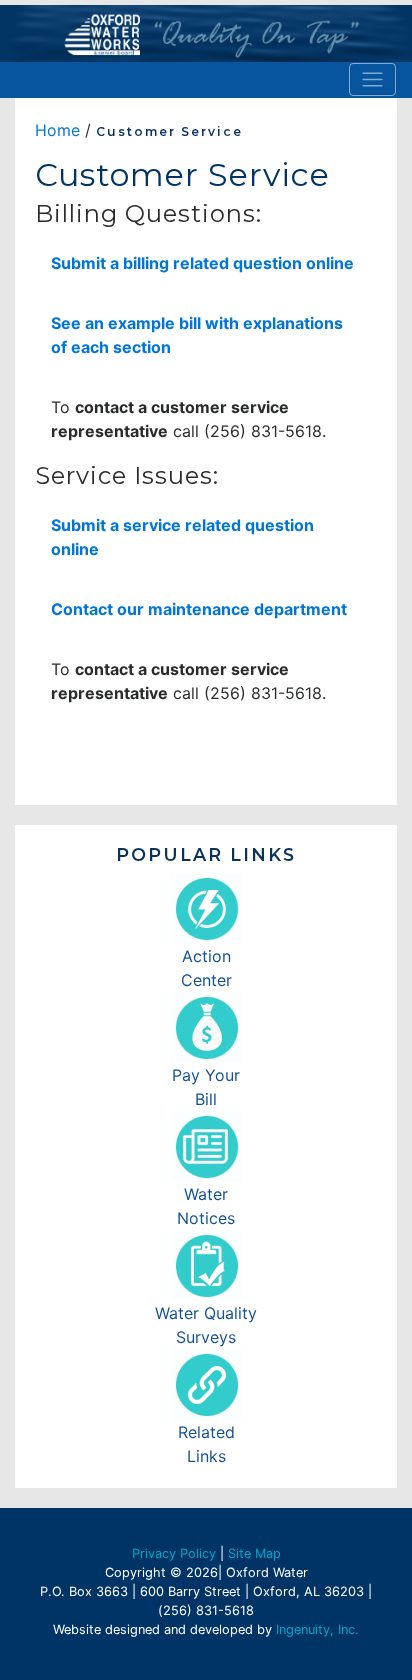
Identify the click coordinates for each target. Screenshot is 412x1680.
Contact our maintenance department (199, 609)
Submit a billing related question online (202, 263)
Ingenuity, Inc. (317, 1629)
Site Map (254, 1553)
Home (57, 130)
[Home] (206, 33)
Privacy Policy (174, 1553)
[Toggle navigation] (372, 79)
